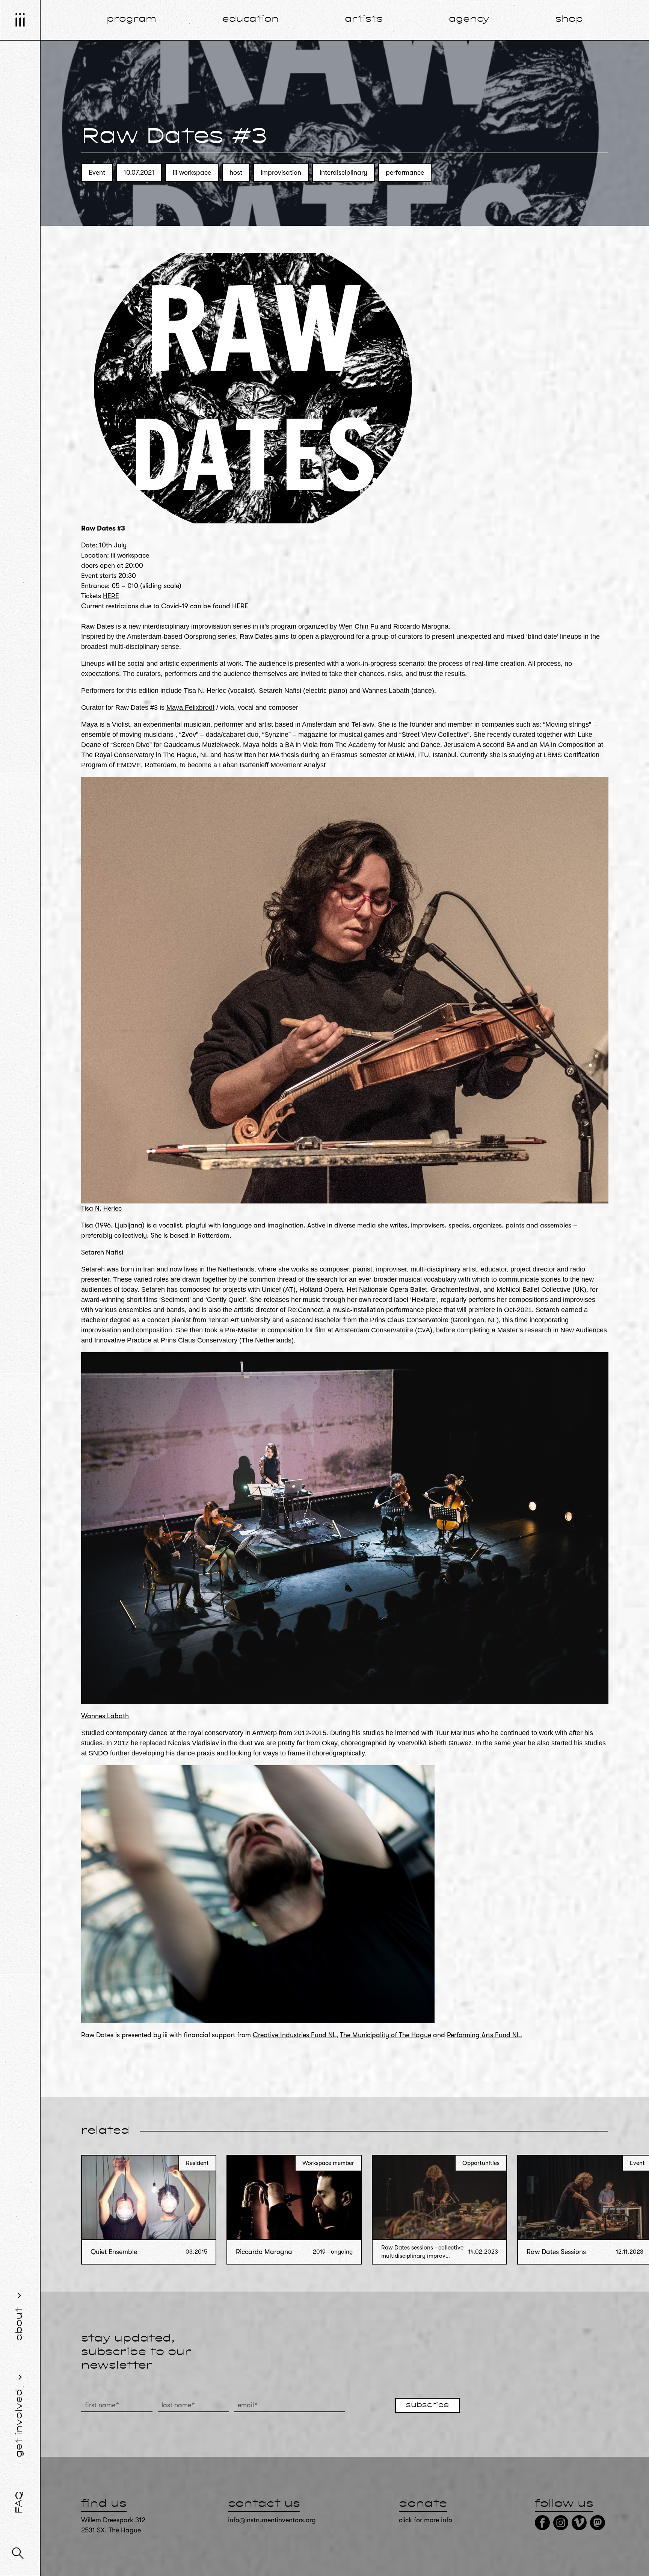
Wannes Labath (105, 1716)
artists (364, 20)
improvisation (281, 172)
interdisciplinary (343, 172)
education (251, 20)
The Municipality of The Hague (386, 2035)
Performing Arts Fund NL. (484, 2035)
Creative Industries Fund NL (294, 2035)
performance (405, 172)
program (131, 20)
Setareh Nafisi (102, 1252)
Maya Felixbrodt (190, 707)
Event (97, 172)
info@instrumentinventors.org (272, 2520)
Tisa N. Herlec (101, 1208)
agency (469, 20)
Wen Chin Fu (358, 626)
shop (569, 20)
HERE (111, 596)
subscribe (427, 2405)
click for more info (426, 2520)
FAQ (20, 2502)
